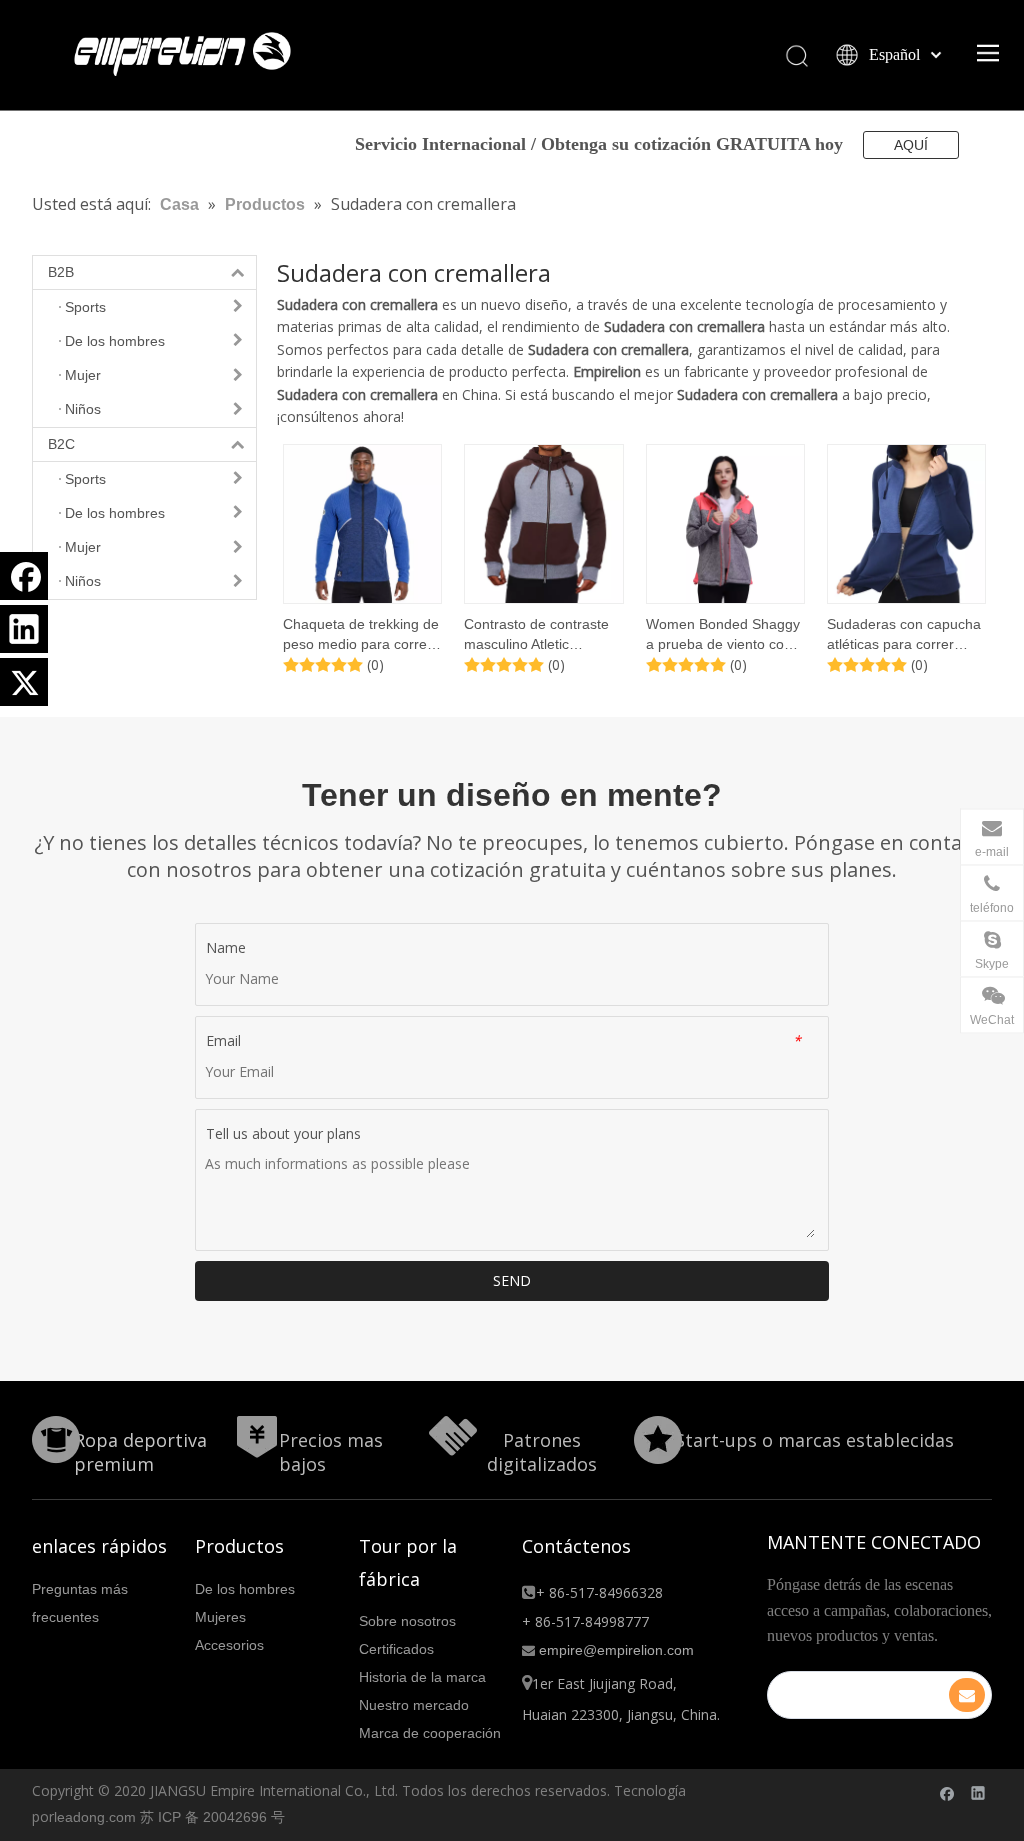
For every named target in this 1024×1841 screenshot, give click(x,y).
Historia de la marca (422, 1677)
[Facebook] (24, 576)
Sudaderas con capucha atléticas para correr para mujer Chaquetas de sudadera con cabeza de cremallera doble (905, 635)
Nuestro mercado (414, 1705)
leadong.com (95, 1817)
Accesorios (229, 1645)
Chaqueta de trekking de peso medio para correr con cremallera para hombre (361, 635)
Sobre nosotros (407, 1621)
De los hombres (245, 1589)
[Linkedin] (24, 629)
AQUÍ (911, 145)
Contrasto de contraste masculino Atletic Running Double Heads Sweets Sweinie (537, 635)
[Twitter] (24, 682)
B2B (61, 272)
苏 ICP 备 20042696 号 (212, 1817)
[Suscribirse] (967, 1695)
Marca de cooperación (430, 1733)
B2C (61, 444)
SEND (512, 1280)
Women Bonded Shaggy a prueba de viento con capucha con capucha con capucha (723, 635)
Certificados (396, 1649)
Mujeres (220, 1617)
